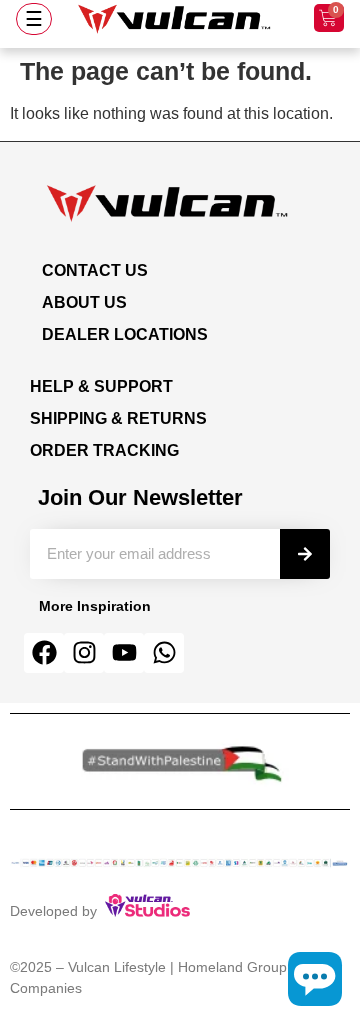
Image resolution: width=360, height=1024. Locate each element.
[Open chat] (315, 979)
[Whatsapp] (164, 653)
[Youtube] (124, 653)
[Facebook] (44, 653)
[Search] (305, 554)
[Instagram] (84, 653)
